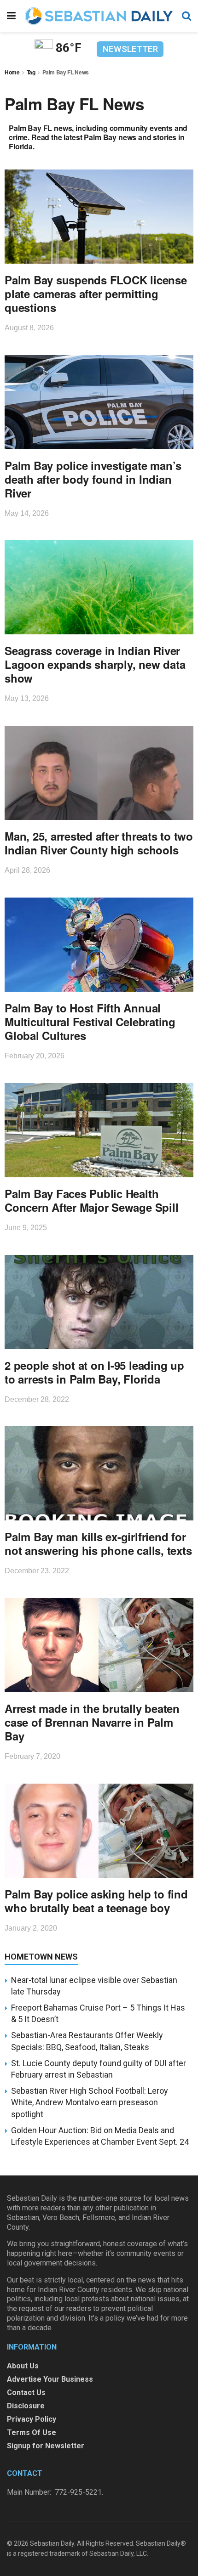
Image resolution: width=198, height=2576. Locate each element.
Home (12, 72)
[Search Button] (186, 16)
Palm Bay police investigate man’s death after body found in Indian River (93, 479)
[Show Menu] (11, 16)
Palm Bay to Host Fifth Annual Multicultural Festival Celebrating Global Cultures (90, 1022)
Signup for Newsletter (46, 2446)
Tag (31, 72)
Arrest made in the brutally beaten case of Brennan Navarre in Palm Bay (92, 1722)
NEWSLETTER (130, 49)
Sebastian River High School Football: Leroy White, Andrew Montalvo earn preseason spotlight (90, 2102)
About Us (23, 2366)
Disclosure (26, 2406)
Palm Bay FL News (66, 72)
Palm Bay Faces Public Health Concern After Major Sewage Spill (91, 1200)
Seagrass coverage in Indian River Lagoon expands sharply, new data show (95, 664)
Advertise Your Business (50, 2379)
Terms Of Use (32, 2432)
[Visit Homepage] (99, 16)
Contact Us (26, 2392)
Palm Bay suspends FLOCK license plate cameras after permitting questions (96, 294)
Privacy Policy (32, 2419)
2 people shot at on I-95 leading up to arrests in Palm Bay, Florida (94, 1372)
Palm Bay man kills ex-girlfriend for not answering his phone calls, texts (98, 1543)
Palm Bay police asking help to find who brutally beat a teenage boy (96, 1901)
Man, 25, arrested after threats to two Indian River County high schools (99, 843)
